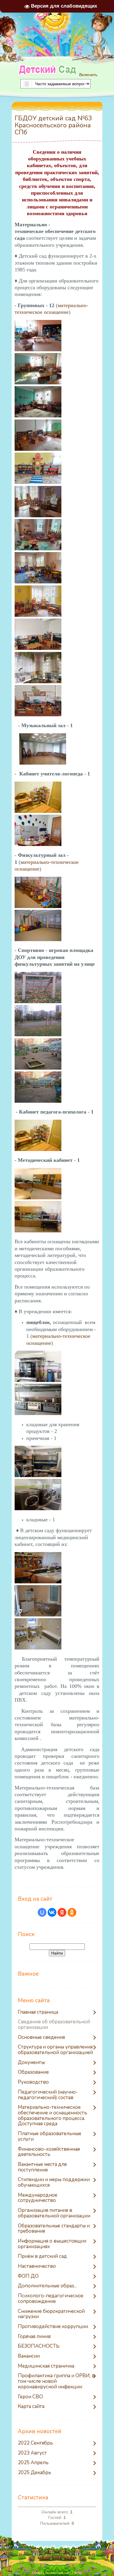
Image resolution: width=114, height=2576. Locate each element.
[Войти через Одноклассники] (72, 1912)
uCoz (78, 2573)
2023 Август (32, 2453)
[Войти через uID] (42, 1912)
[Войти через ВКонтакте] (52, 1912)
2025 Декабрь (34, 2473)
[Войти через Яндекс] (62, 1912)
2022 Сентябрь (35, 2443)
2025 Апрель (33, 2463)
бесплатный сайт (58, 2573)
